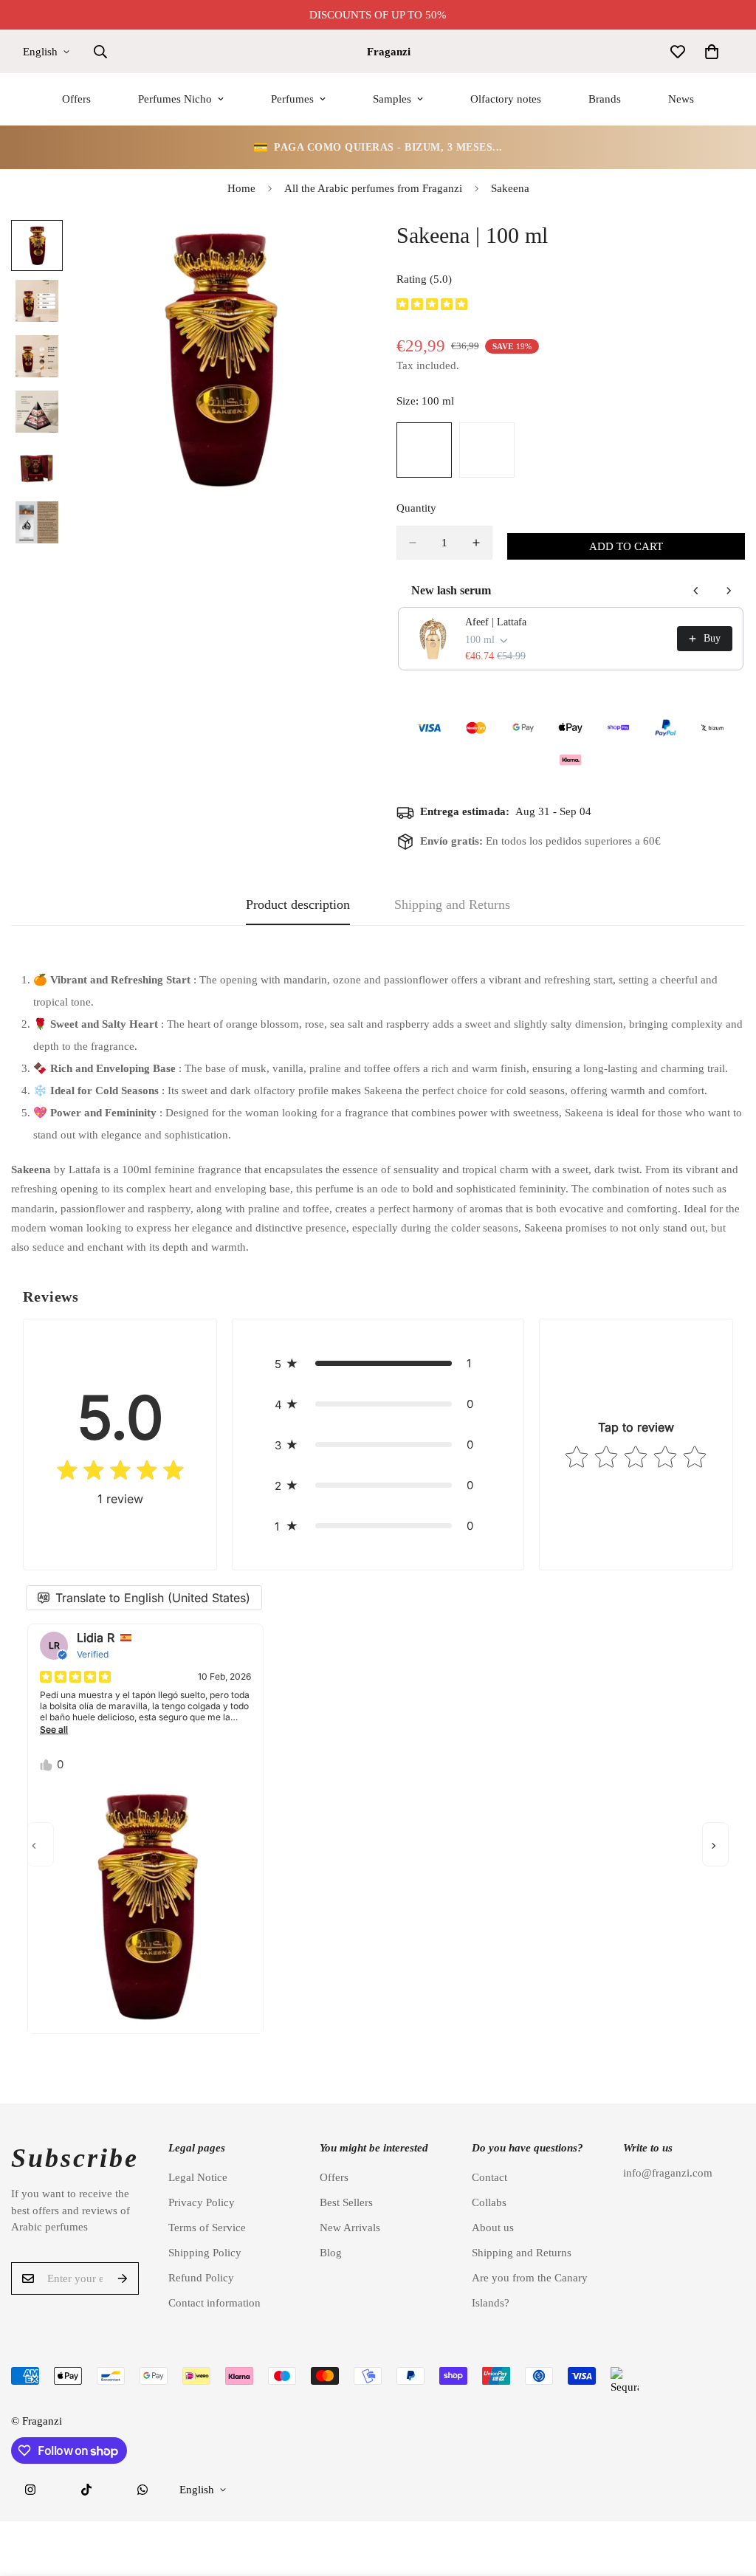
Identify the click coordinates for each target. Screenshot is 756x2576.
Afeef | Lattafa (496, 622)
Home (241, 188)
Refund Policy (201, 2278)
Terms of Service (207, 2228)
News (681, 99)
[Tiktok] (86, 2490)
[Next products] (729, 591)
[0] (712, 52)
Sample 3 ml (487, 450)
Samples (392, 99)
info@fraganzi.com (668, 2173)
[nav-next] (715, 1844)
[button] (378, 1363)
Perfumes (292, 99)
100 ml (424, 450)
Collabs (489, 2202)
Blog (331, 2253)
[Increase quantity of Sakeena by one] (476, 543)
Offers (76, 99)
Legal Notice (198, 2177)
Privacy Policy (202, 2202)
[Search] (100, 52)
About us (493, 2228)
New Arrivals (350, 2228)
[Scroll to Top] (727, 2496)
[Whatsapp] (142, 2490)
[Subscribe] (123, 2278)
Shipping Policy (205, 2253)
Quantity (416, 508)
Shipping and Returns (522, 2253)
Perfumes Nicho (175, 99)
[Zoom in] (328, 251)
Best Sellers (346, 2202)
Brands (605, 99)
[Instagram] (30, 2490)
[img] (432, 305)
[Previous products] (696, 591)
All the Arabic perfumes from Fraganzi (373, 188)
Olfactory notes (506, 99)
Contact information (214, 2303)
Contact (489, 2177)
